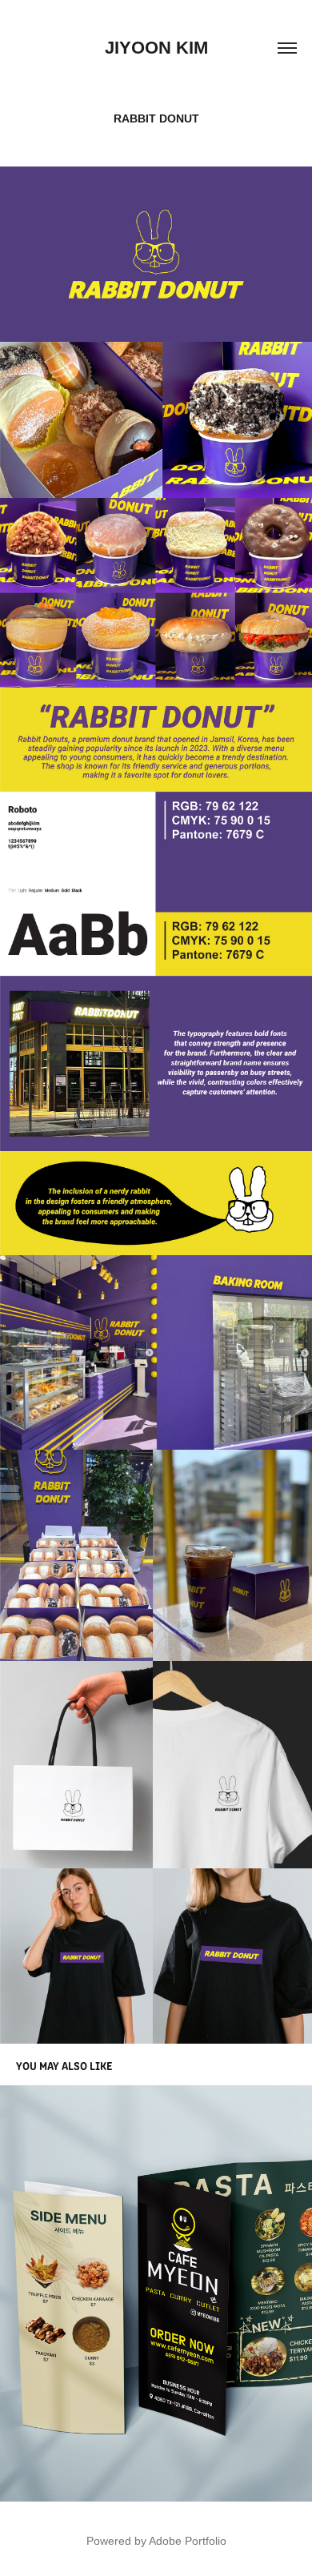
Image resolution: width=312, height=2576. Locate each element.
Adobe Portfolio (188, 2541)
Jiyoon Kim (156, 48)
